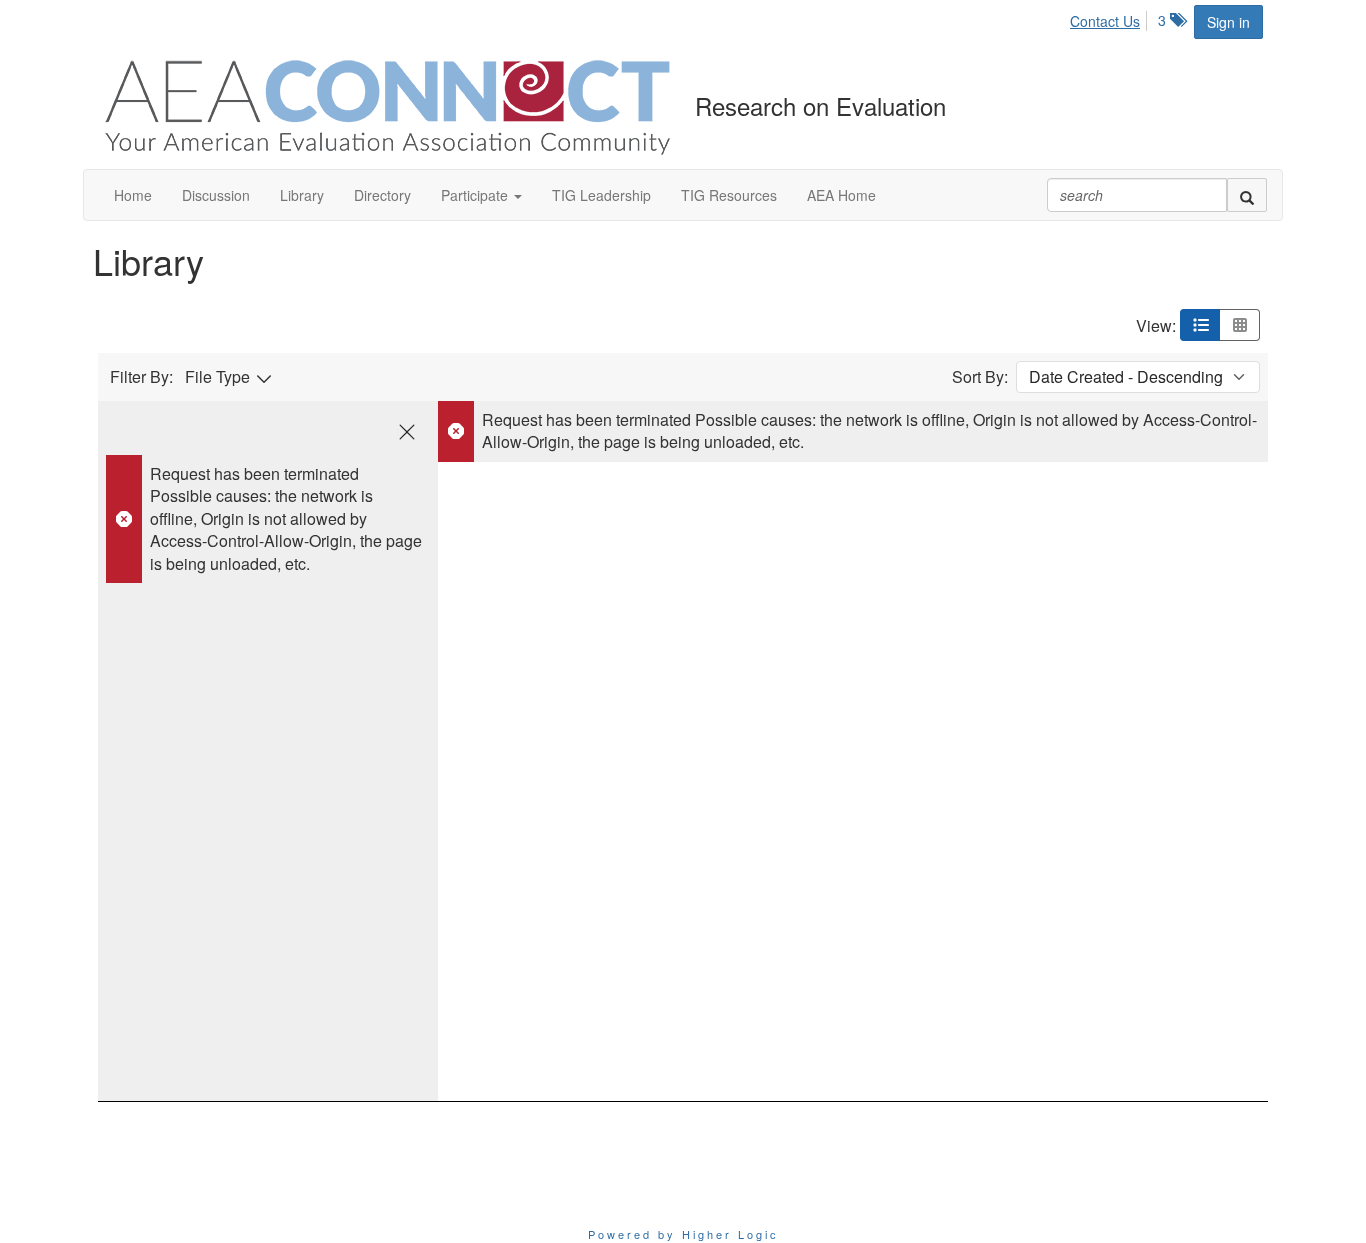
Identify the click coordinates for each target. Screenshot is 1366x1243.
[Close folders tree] (407, 432)
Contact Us (1105, 21)
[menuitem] (1110, 18)
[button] (481, 195)
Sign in (1228, 22)
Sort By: (980, 377)
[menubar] (1110, 18)
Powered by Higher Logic (683, 1234)
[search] (1247, 195)
